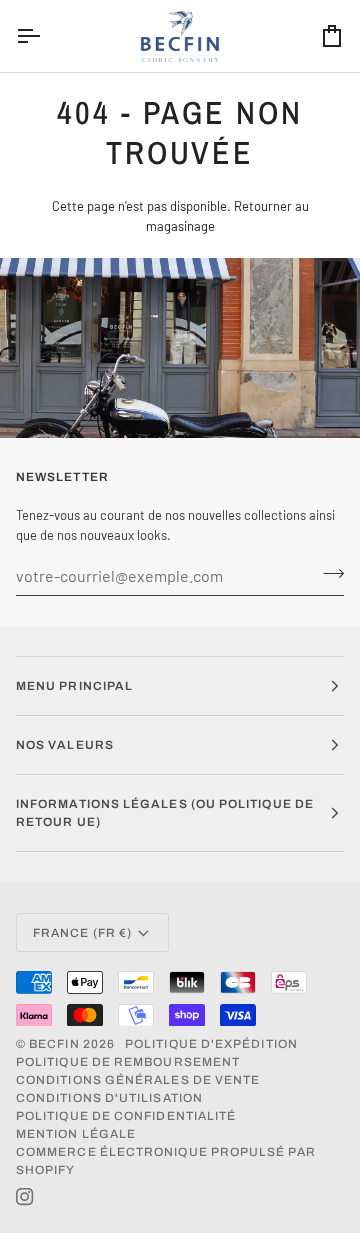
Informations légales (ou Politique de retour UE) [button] (165, 813)
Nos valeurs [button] (65, 745)
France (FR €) (82, 933)
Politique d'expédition (211, 1044)
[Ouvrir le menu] (46, 36)
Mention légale (76, 1134)
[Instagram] (25, 1197)
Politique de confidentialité (126, 1116)
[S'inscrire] (327, 573)
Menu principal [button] (74, 686)
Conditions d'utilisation (109, 1098)
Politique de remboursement (128, 1062)
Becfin (54, 1044)
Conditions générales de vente (138, 1080)
